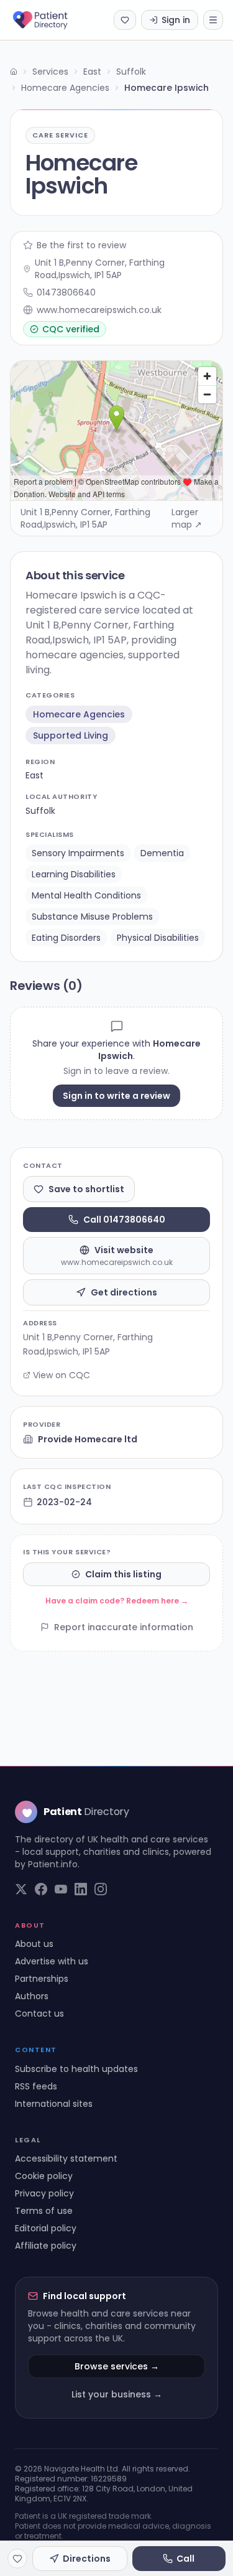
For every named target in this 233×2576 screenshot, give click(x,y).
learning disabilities (74, 874)
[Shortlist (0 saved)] (125, 20)
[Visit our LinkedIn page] (81, 1889)
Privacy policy (44, 2193)
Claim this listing (123, 1574)
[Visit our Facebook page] (41, 1889)
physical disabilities (158, 938)
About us (34, 1944)
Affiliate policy (46, 2246)
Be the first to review (81, 245)
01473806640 (66, 292)
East (92, 72)
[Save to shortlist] (17, 2559)
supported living (71, 735)
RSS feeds (36, 2086)
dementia (162, 853)
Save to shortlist (86, 1189)
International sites (54, 2104)
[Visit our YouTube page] (61, 1889)
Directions (87, 2559)
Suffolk (131, 72)
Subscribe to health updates (76, 2069)
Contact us (39, 2014)
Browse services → (117, 2366)
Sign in (176, 20)
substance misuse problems (92, 917)
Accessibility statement (66, 2158)
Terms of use (44, 2211)
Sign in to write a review (116, 1096)
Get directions (124, 1292)
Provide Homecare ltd (88, 1439)
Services (50, 72)
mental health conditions (86, 895)
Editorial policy (46, 2228)
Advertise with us (52, 1961)
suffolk (40, 811)
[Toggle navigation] (213, 20)
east (34, 775)
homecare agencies (79, 714)
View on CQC (62, 1375)
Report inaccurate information (124, 1627)
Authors (32, 1996)
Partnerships (42, 1979)
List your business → (117, 2394)
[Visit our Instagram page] (101, 1889)
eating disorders (66, 938)
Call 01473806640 (124, 1220)
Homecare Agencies (65, 88)
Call (185, 2559)
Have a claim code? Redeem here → (117, 1601)
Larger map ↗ (187, 518)
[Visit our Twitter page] (21, 1889)
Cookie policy (44, 2176)
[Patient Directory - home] (51, 20)
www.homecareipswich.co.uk (99, 310)
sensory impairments (78, 853)
